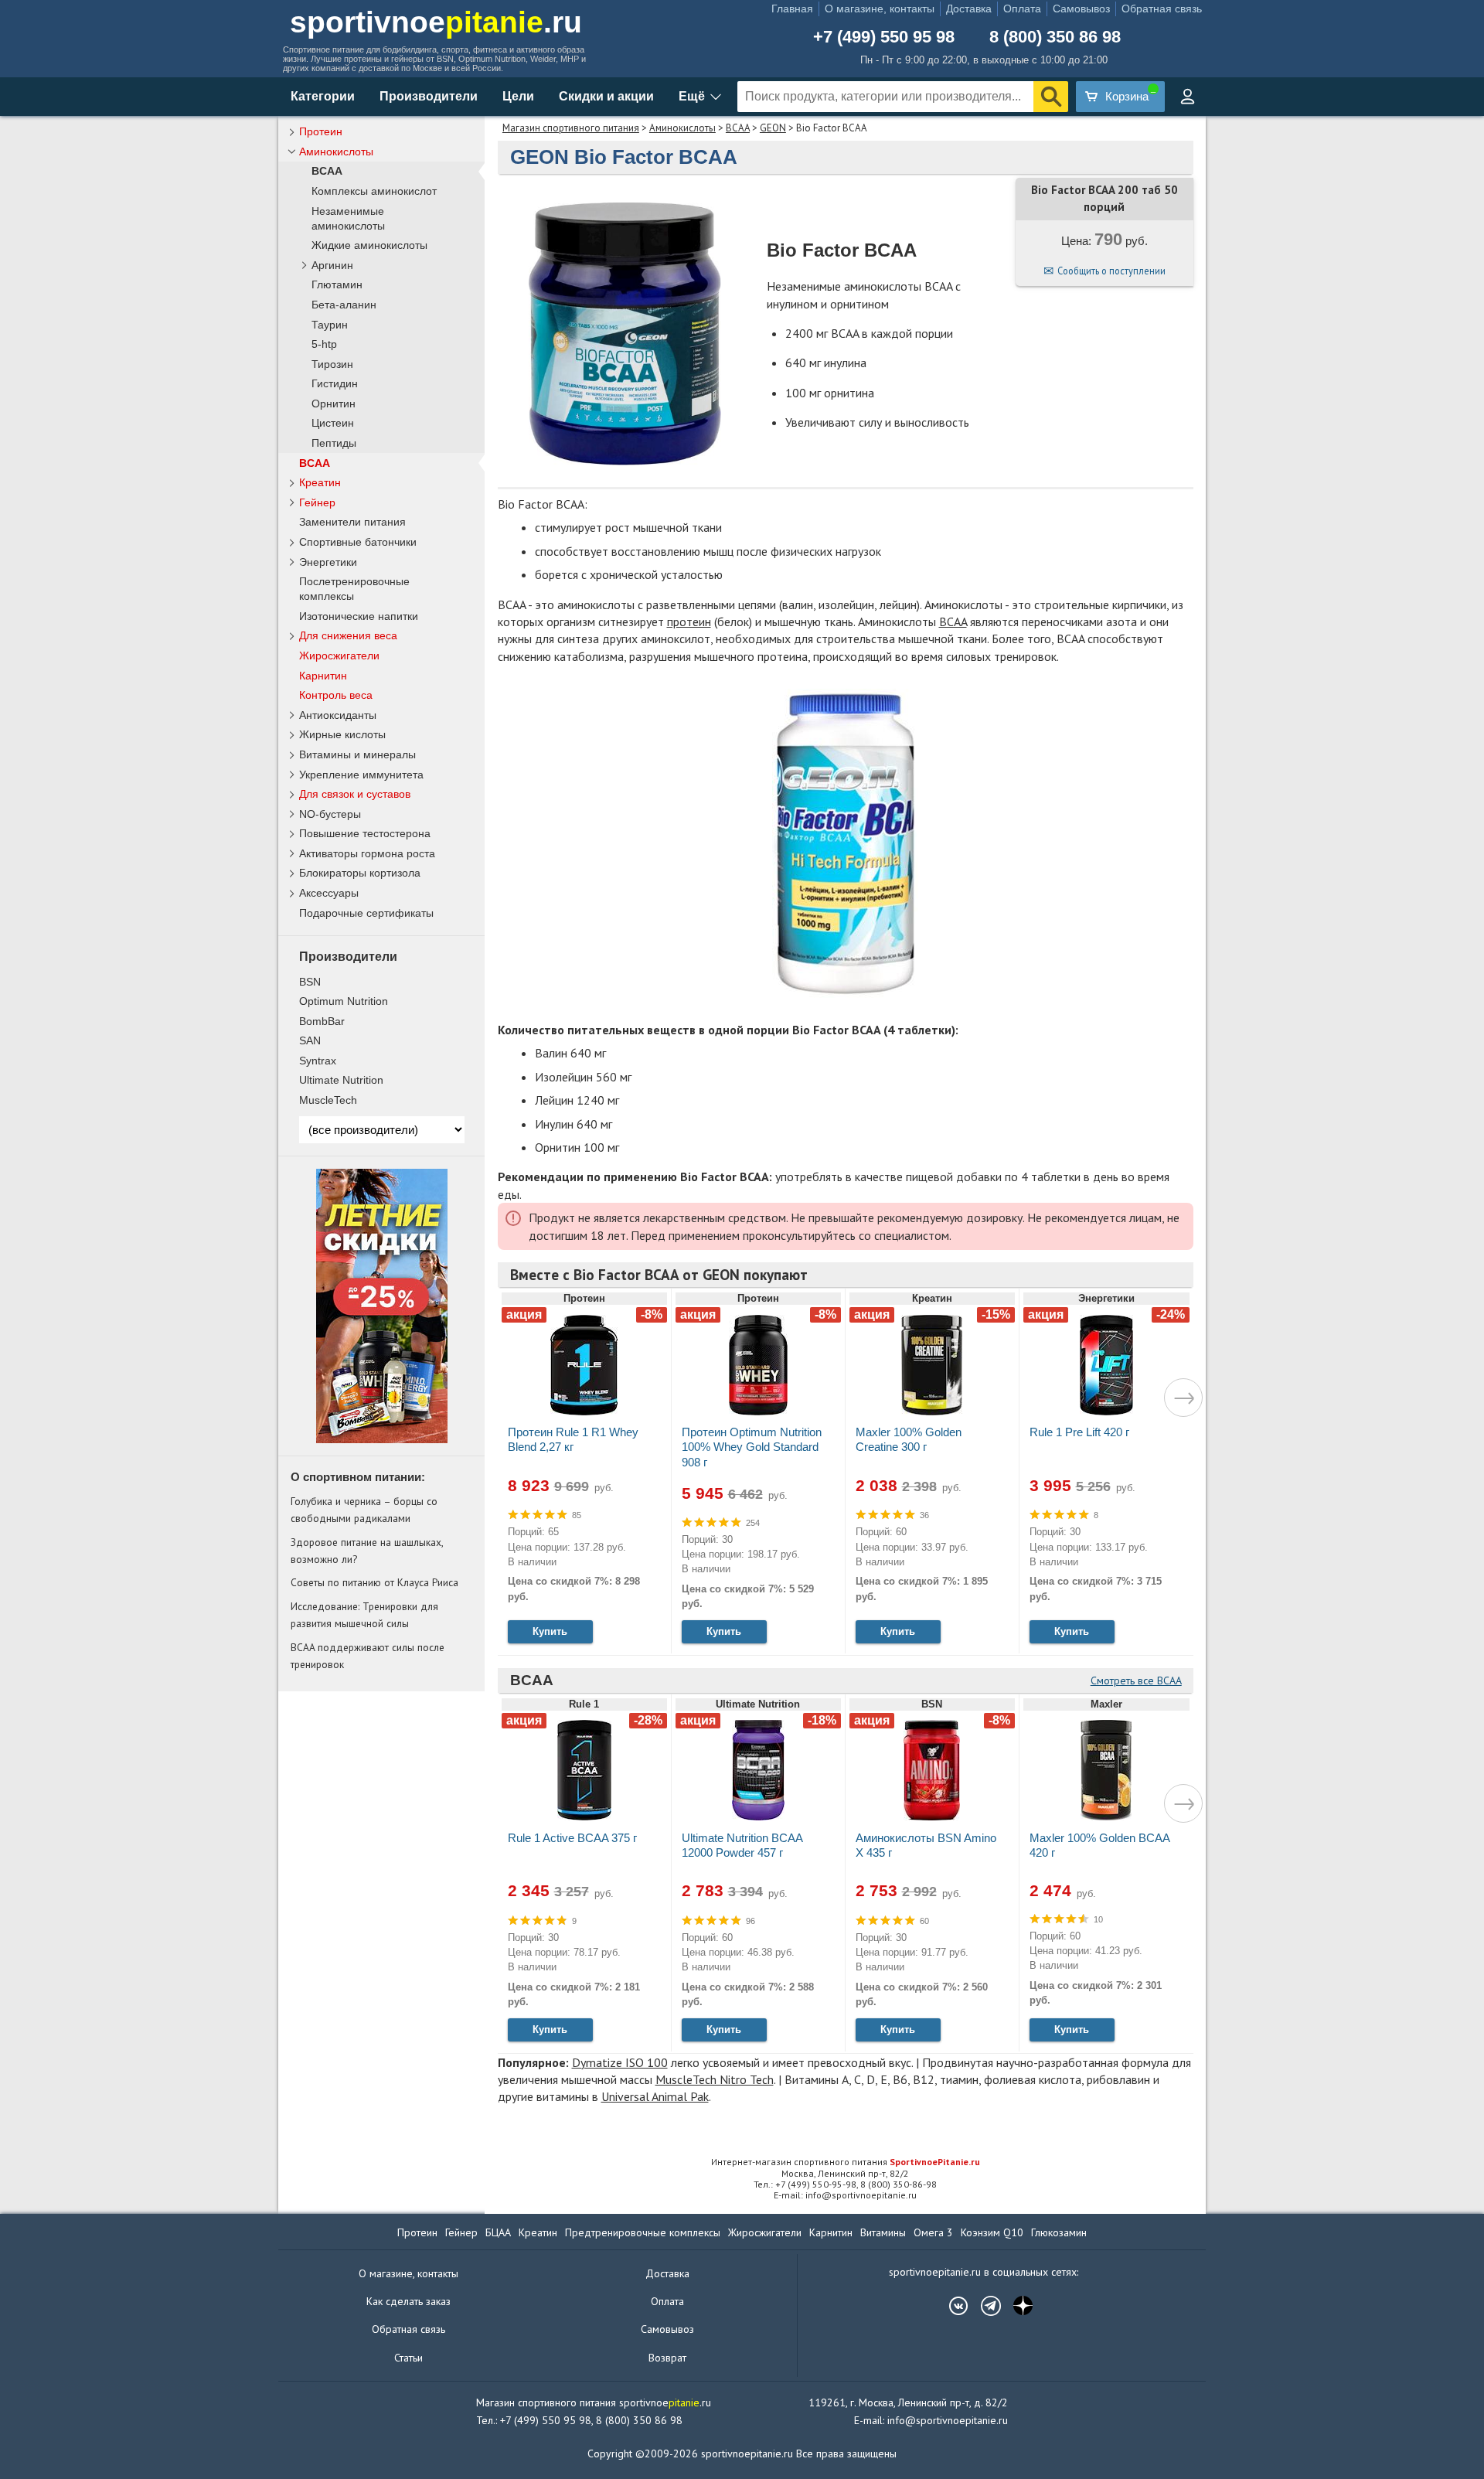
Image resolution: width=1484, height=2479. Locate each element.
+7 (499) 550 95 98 (884, 37)
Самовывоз (1081, 9)
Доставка (969, 9)
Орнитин (334, 404)
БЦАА (498, 2232)
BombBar (322, 1021)
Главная (792, 9)
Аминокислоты (682, 128)
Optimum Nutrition (344, 1001)
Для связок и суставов (355, 794)
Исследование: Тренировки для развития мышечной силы (364, 1615)
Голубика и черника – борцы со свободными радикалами (364, 1510)
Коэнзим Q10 (992, 2232)
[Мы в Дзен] (1016, 2306)
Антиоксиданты (338, 715)
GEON (773, 128)
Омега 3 (933, 2232)
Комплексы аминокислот (374, 191)
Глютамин (337, 285)
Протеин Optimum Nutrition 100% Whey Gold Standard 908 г (752, 1447)
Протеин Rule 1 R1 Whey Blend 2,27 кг (573, 1439)
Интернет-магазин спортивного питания (846, 2162)
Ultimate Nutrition (341, 1080)
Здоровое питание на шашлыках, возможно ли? (367, 1551)
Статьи (408, 2358)
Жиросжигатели (339, 656)
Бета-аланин (344, 305)
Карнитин (323, 676)
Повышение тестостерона (365, 833)
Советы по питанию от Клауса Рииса (374, 1582)
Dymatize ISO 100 (620, 2062)
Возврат (667, 2358)
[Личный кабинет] (1187, 97)
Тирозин (332, 364)
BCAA (738, 128)
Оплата (1022, 9)
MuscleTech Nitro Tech (715, 2079)
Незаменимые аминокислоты (348, 219)
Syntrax (318, 1061)
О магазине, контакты (880, 9)
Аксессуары (329, 893)
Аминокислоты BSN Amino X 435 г (926, 1845)
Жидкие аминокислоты (369, 245)
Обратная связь (1162, 9)
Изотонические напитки (359, 616)
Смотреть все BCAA (1136, 1680)
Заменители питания (352, 522)
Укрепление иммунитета (361, 775)
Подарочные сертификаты (366, 913)
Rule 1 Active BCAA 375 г (572, 1838)
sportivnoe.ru (436, 22)
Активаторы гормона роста (367, 853)
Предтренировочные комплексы (643, 2232)
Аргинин (332, 266)
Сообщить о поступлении (1111, 271)
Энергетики (328, 562)
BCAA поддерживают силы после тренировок (368, 1656)
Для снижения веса (348, 635)
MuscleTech (328, 1100)
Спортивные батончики (358, 542)
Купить (550, 1631)
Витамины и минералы (357, 754)
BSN (310, 982)
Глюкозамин (1059, 2232)
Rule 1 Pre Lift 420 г (1079, 1432)
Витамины (883, 2232)
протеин (689, 621)
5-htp (324, 344)
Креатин (320, 482)
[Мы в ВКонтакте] (951, 2306)
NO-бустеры (330, 814)
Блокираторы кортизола (360, 873)
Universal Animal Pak (655, 2096)
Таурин (330, 325)
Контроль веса (336, 695)
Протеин (321, 131)
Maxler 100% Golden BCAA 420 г (1099, 1845)
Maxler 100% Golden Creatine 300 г (909, 1439)
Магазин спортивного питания (571, 128)
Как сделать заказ (408, 2301)
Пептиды (334, 443)
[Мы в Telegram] (983, 2306)
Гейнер (317, 502)
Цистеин (333, 423)
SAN (310, 1040)
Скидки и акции (606, 96)
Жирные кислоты (342, 734)
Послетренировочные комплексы (354, 589)
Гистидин (335, 384)
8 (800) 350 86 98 (1055, 37)
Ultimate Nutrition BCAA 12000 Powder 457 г (742, 1845)
